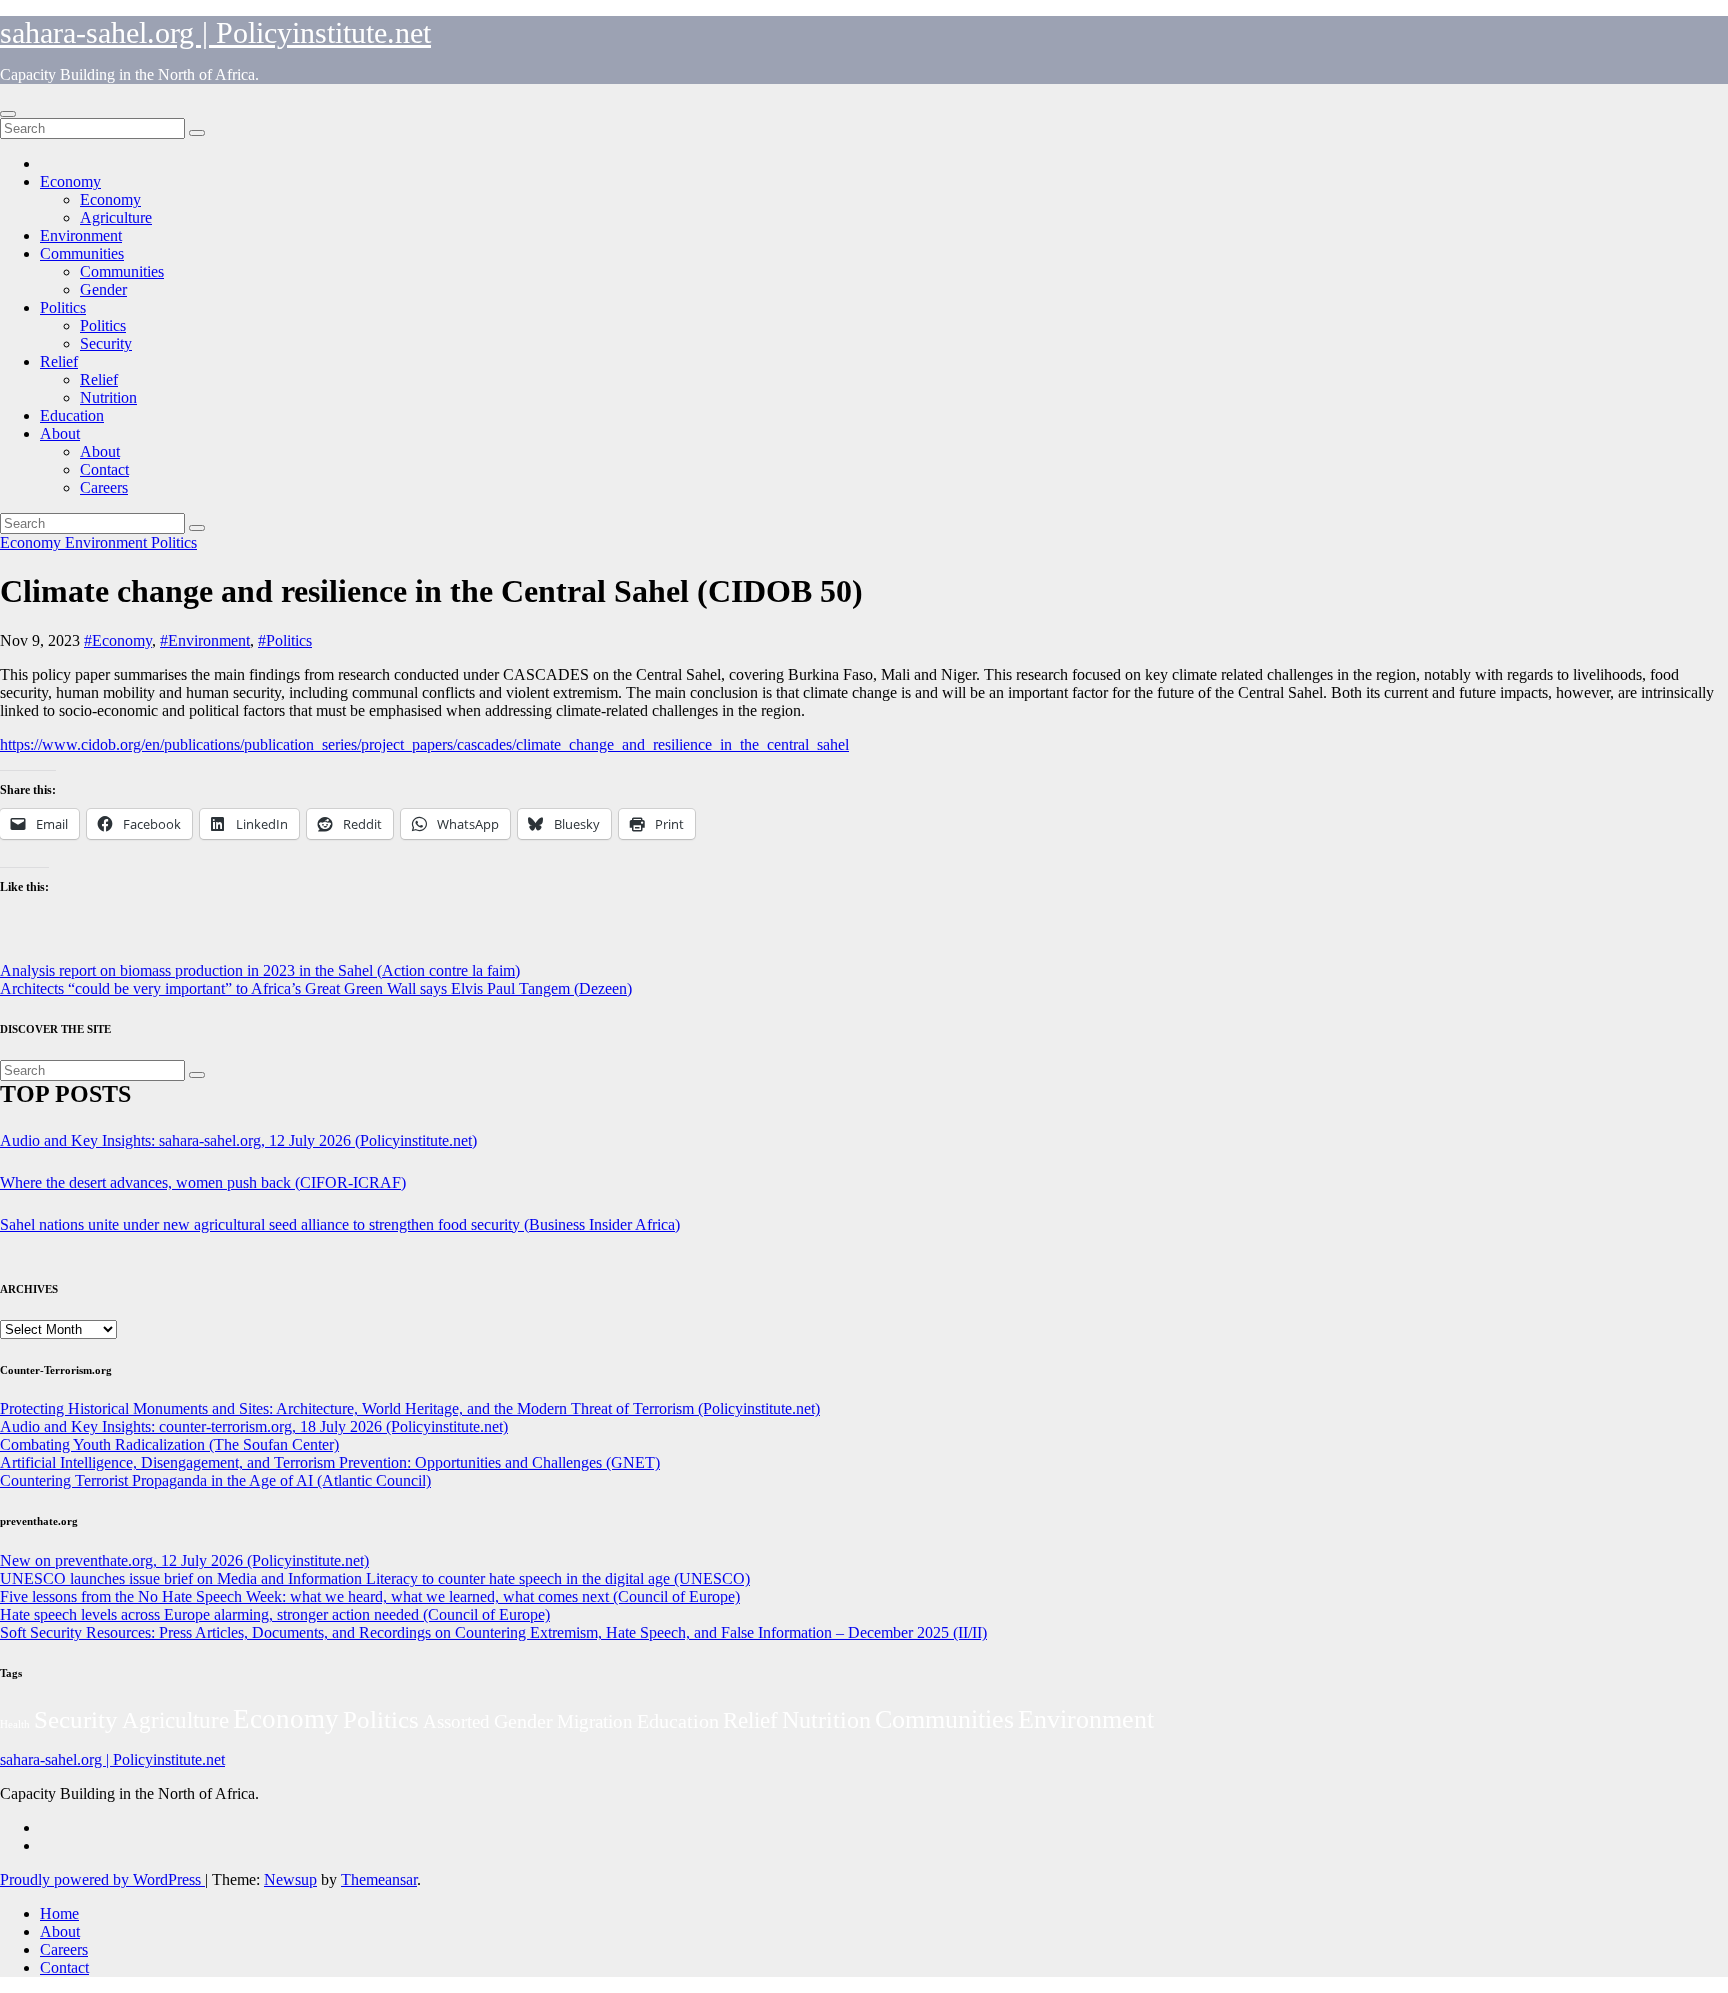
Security (106, 343)
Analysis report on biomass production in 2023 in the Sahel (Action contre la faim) (260, 970)
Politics (63, 307)
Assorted (456, 1721)
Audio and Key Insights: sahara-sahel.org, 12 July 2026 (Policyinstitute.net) (238, 1140)
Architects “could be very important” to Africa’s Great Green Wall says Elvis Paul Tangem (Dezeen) (316, 988)
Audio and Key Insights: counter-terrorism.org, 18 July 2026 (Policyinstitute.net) (254, 1426)
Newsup (290, 1879)
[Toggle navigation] (8, 114)
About (60, 433)
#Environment (205, 640)
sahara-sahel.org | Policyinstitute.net (215, 32)
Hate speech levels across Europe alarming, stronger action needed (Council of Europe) (275, 1614)
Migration (595, 1721)
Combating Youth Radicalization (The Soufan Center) (169, 1444)
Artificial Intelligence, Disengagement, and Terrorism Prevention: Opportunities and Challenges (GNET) (330, 1462)
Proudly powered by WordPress (102, 1879)
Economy (70, 181)
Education (72, 415)
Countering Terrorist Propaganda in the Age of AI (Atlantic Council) (215, 1480)
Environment (81, 235)
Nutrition (108, 397)
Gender (103, 289)
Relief (59, 361)
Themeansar (379, 1879)
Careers (104, 487)
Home (59, 1913)
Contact (104, 469)
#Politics (285, 640)
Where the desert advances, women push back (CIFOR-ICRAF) (203, 1182)
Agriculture (116, 217)
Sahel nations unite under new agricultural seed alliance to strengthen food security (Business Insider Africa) (340, 1224)
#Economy (118, 640)
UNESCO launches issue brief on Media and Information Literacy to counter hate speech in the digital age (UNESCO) (375, 1578)
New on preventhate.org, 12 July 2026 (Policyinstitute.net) (184, 1560)
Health (15, 1724)
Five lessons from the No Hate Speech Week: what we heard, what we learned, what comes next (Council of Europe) (370, 1596)
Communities (82, 253)
